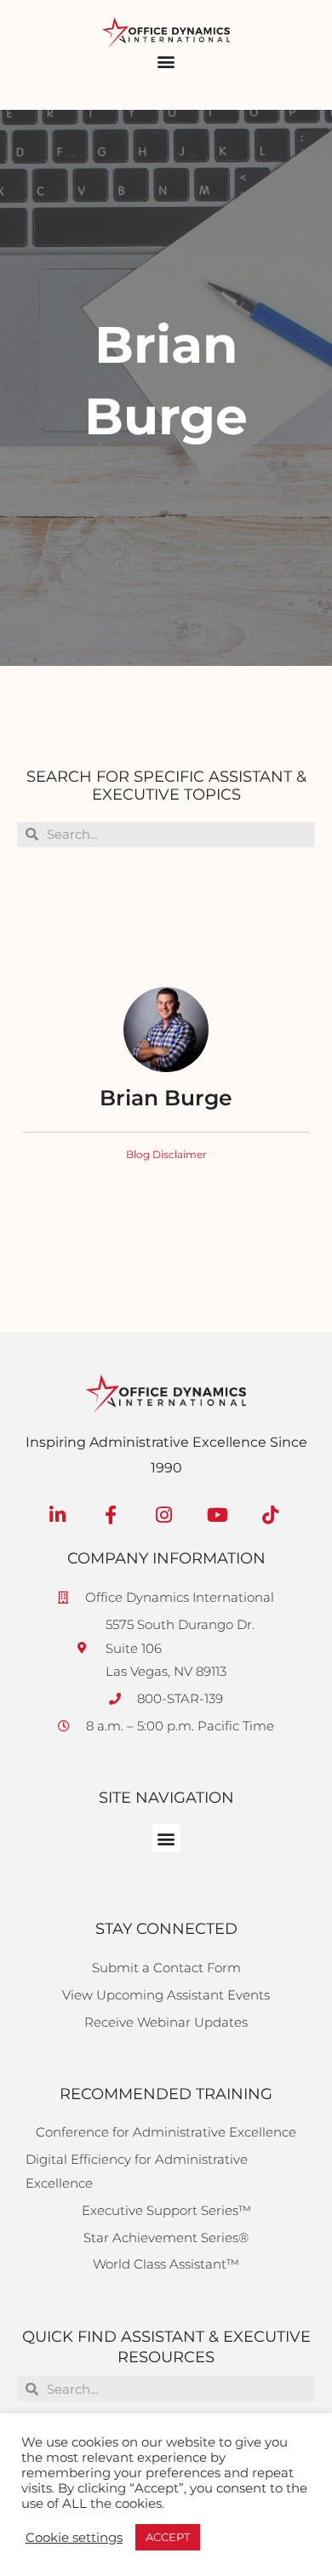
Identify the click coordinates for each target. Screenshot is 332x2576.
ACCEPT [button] (168, 2537)
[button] (166, 62)
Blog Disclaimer (166, 1154)
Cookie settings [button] (74, 2538)
